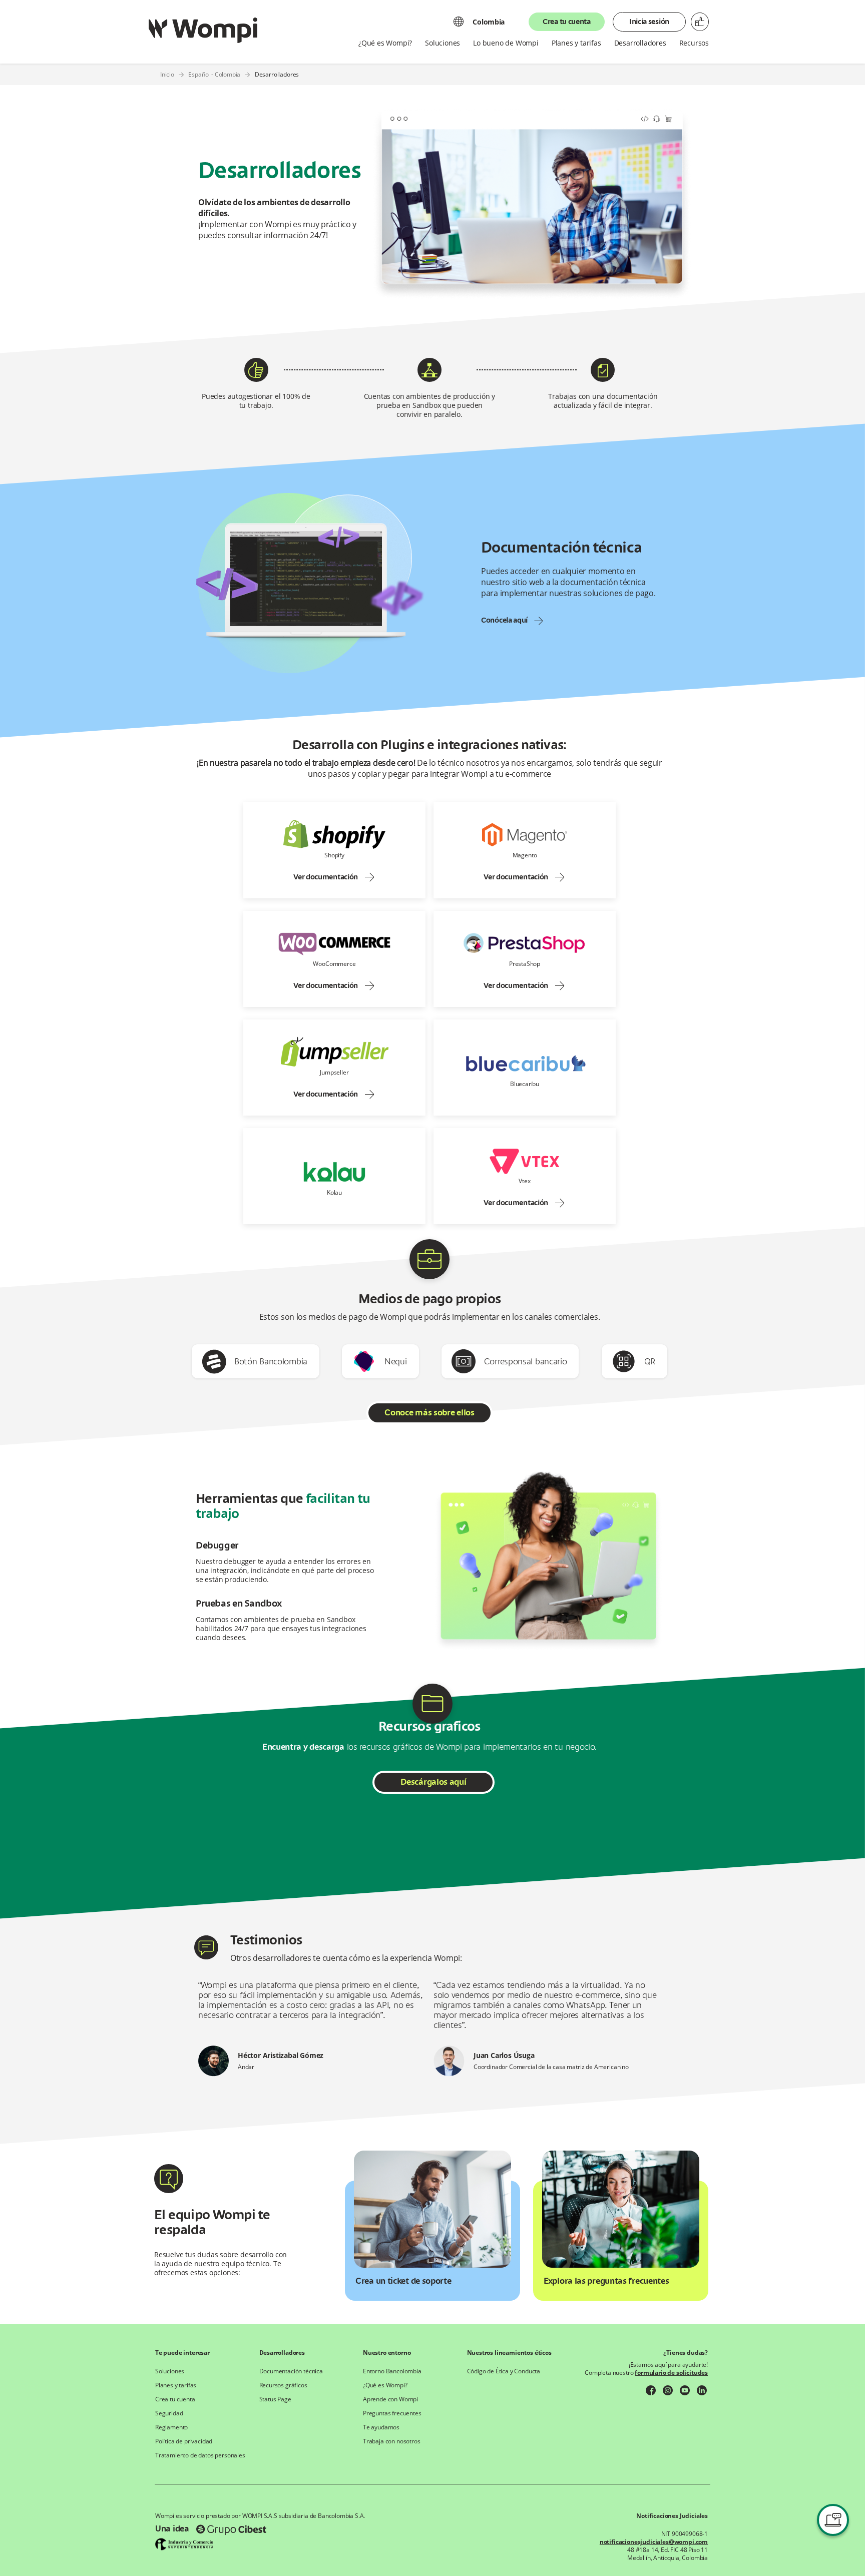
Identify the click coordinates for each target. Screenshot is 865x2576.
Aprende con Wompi (390, 2399)
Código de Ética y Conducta (504, 2371)
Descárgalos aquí (433, 1783)
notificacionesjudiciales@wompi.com (654, 2542)
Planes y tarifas (176, 2385)
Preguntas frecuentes (392, 2413)
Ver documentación (326, 877)
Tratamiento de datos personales (200, 2455)
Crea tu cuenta (567, 22)
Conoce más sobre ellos (429, 1413)
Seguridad (169, 2413)
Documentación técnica (291, 2371)
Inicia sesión (649, 22)
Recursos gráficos (283, 2385)
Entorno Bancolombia (392, 2371)
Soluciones (170, 2371)
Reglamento (171, 2427)
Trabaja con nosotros (392, 2441)
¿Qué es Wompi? (385, 2385)
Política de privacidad (184, 2441)
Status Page (275, 2399)
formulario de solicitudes (671, 2373)
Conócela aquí (504, 621)
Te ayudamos (381, 2427)
